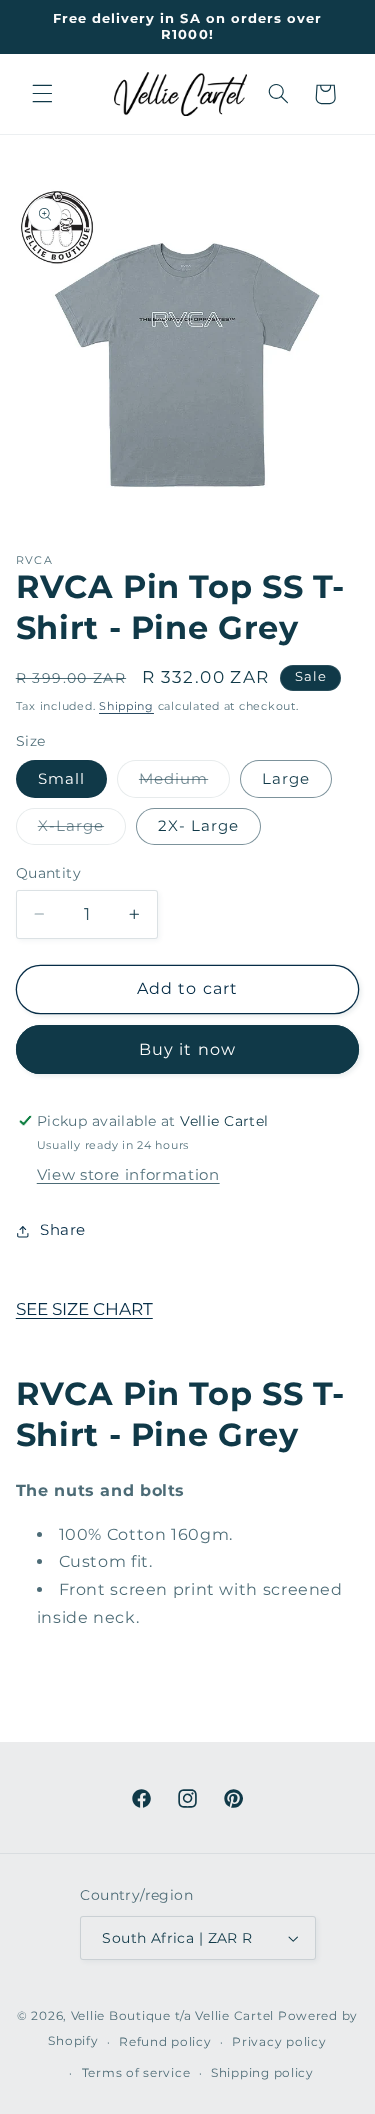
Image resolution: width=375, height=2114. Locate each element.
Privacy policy (279, 2042)
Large (286, 779)
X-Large (82, 830)
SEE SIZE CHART (84, 1309)
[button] (42, 94)
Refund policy (165, 2042)
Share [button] (63, 1230)
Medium (184, 783)
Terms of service (136, 2073)
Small (61, 779)
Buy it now (187, 1049)
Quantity (48, 873)
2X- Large (198, 826)
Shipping (126, 706)
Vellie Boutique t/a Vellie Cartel (172, 2016)
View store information (128, 1175)
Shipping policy (262, 2073)
